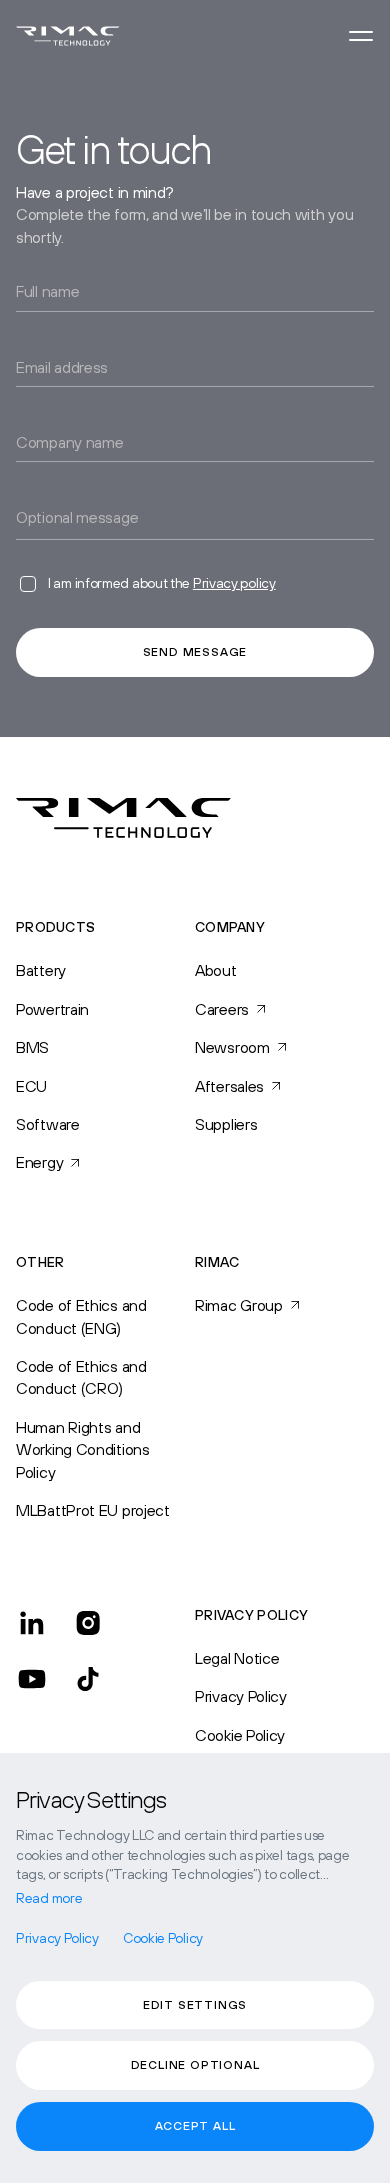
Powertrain (52, 1009)
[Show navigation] (361, 36)
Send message (195, 652)
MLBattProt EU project (93, 1510)
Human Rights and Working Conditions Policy (83, 1449)
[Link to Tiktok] (88, 1679)
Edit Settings (195, 2005)
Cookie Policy (240, 1735)
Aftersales (229, 1086)
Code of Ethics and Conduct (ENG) (81, 1316)
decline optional (195, 2065)
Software (48, 1124)
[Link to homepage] (68, 36)
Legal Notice (237, 1658)
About (216, 970)
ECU (31, 1086)
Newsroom (232, 1047)
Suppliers (226, 1124)
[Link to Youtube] (32, 1679)
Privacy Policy (241, 1696)
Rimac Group (239, 1305)
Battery (41, 970)
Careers (222, 1009)
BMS (32, 1047)
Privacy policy (234, 583)
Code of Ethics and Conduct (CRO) (81, 1377)
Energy (39, 1162)
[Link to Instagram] (88, 1623)
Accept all (195, 2126)
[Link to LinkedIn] (32, 1623)
